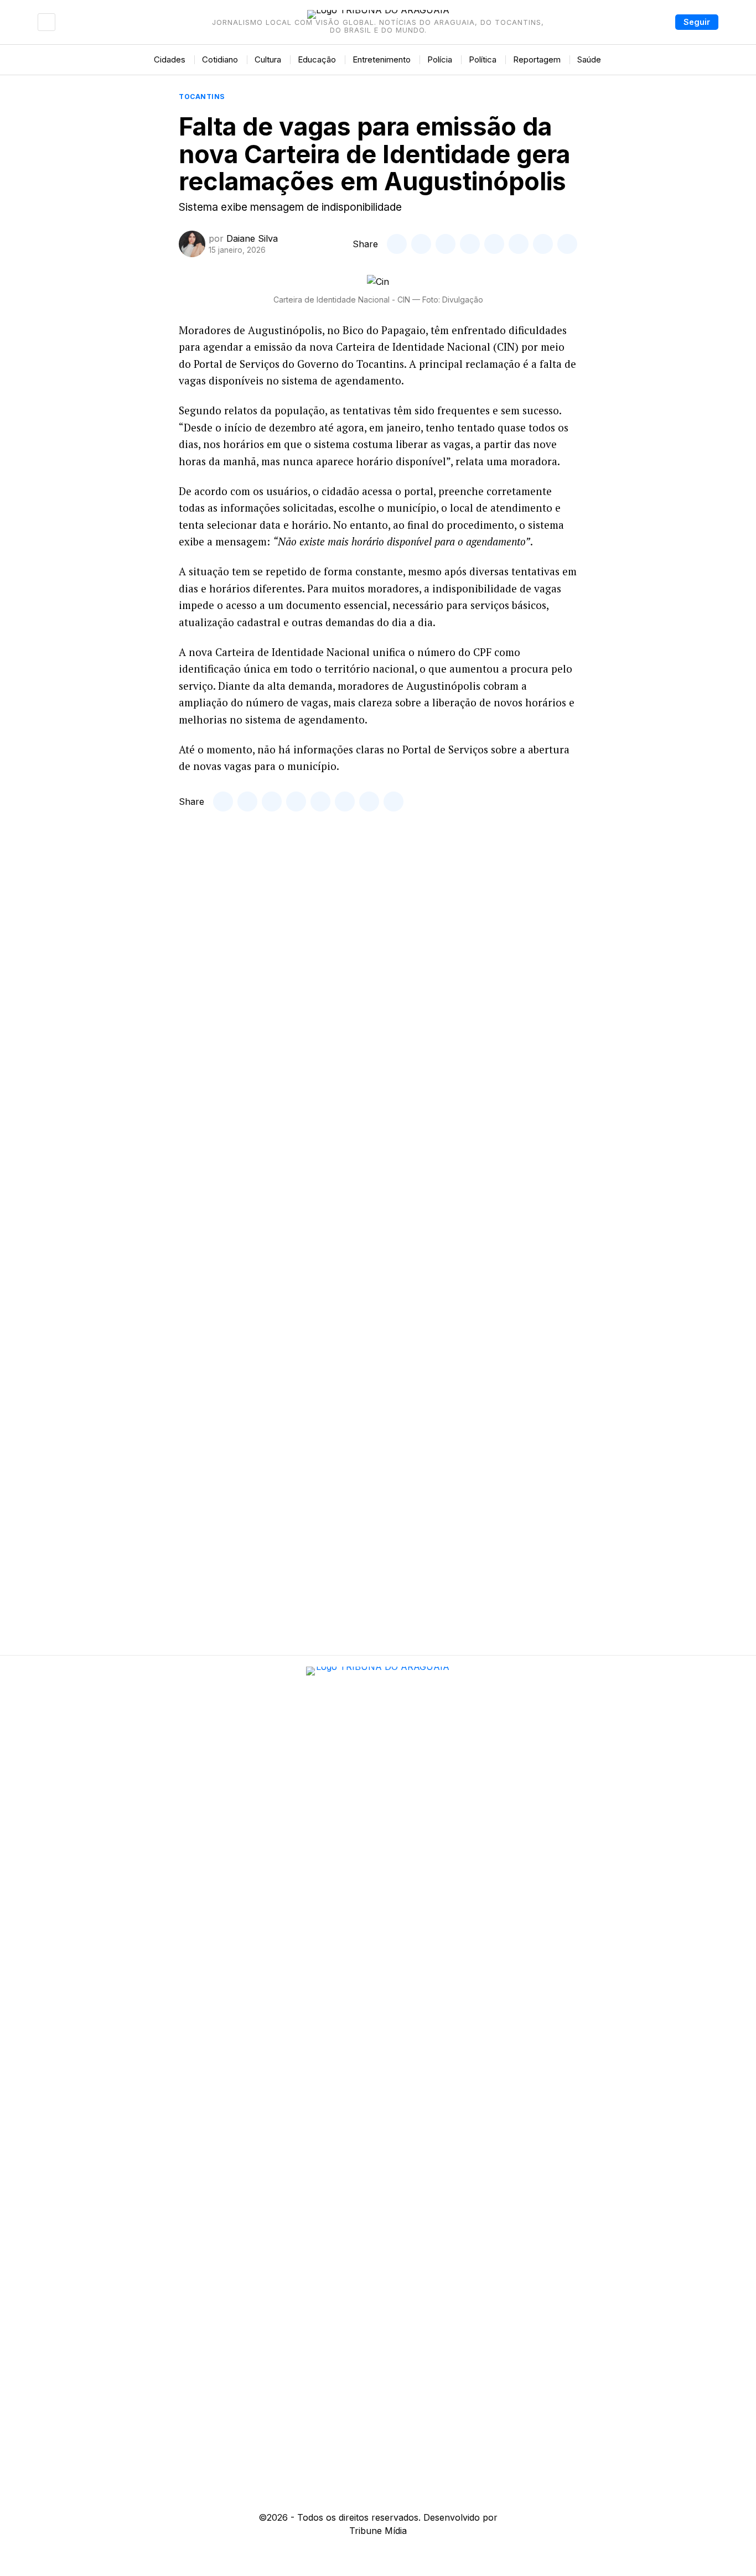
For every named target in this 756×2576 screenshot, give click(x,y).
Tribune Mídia (378, 2531)
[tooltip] (397, 244)
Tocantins (202, 97)
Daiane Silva (252, 238)
